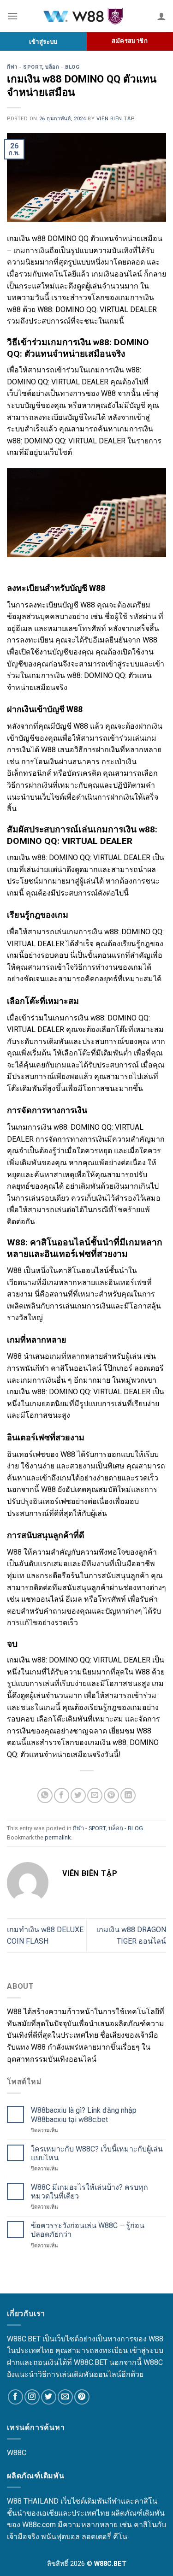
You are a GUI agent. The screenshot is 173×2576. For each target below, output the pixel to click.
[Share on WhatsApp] (45, 1795)
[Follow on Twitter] (49, 2397)
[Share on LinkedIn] (128, 1795)
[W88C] (87, 16)
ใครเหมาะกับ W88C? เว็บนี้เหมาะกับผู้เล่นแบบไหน (97, 2153)
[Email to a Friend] (95, 1795)
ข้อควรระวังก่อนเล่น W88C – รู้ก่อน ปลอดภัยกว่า (88, 2230)
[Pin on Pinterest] (111, 1795)
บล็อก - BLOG (62, 67)
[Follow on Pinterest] (82, 2397)
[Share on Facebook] (62, 1795)
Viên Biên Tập (115, 119)
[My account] (161, 16)
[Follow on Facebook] (15, 2397)
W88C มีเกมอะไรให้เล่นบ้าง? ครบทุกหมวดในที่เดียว (89, 2192)
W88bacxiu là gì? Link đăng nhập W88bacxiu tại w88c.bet (84, 2115)
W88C (17, 2453)
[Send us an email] (65, 2397)
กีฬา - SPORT (24, 67)
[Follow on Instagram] (32, 2397)
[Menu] (12, 16)
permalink (58, 1837)
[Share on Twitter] (78, 1795)
